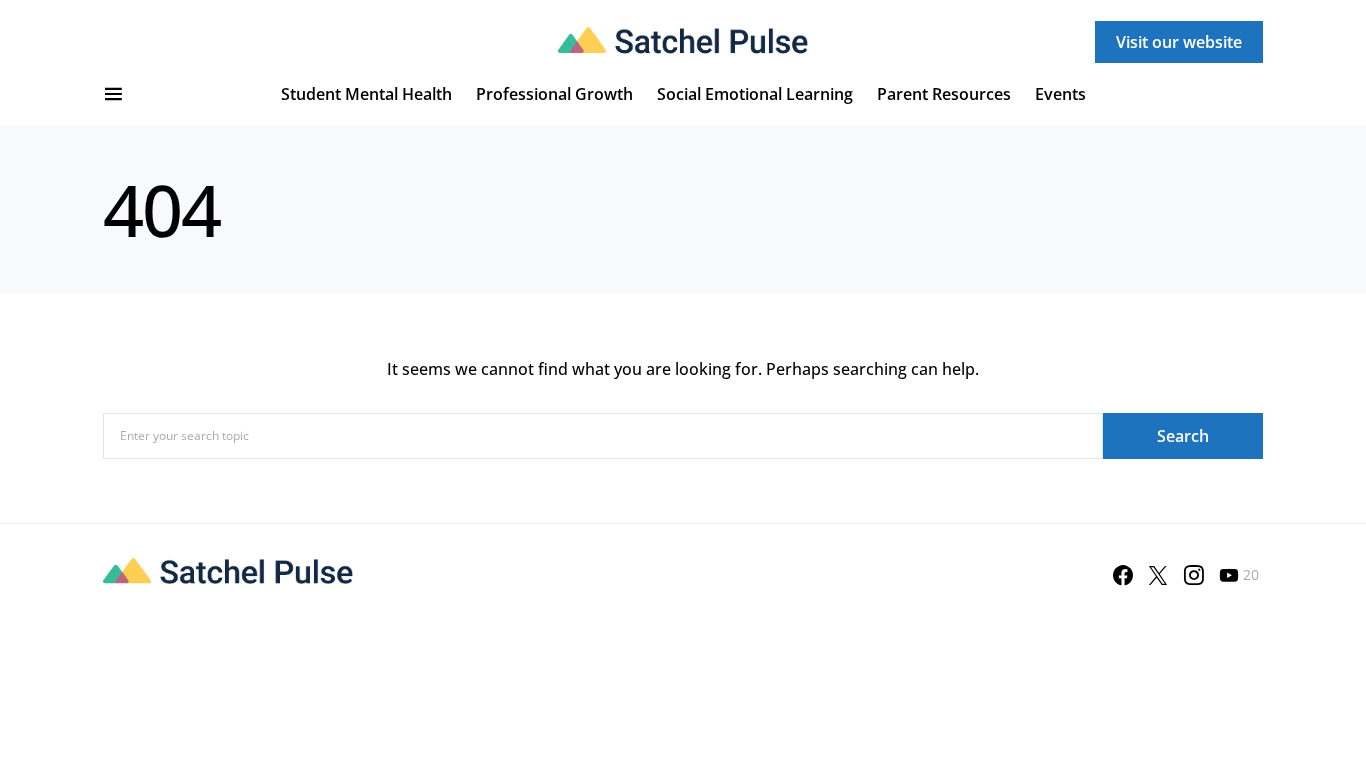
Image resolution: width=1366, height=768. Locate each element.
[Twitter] (1158, 575)
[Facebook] (1123, 575)
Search (1183, 436)
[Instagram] (1194, 575)
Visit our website (1179, 42)
